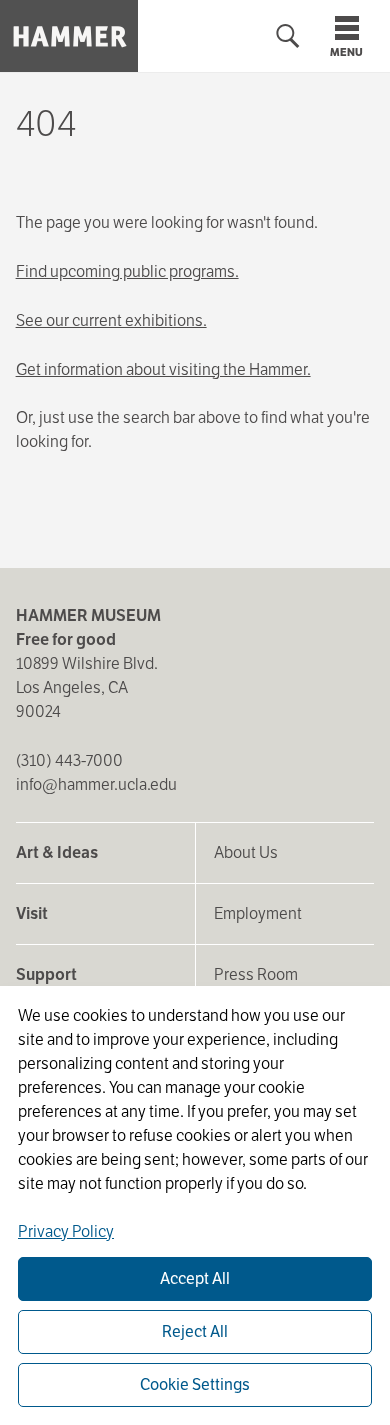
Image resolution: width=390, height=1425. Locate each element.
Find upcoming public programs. (127, 271)
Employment (258, 913)
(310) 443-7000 (69, 760)
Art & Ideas (57, 852)
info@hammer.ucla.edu (96, 784)
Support (46, 974)
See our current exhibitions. (111, 320)
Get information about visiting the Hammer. (163, 369)
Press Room (256, 974)
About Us (246, 852)
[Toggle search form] (288, 36)
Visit (32, 913)
